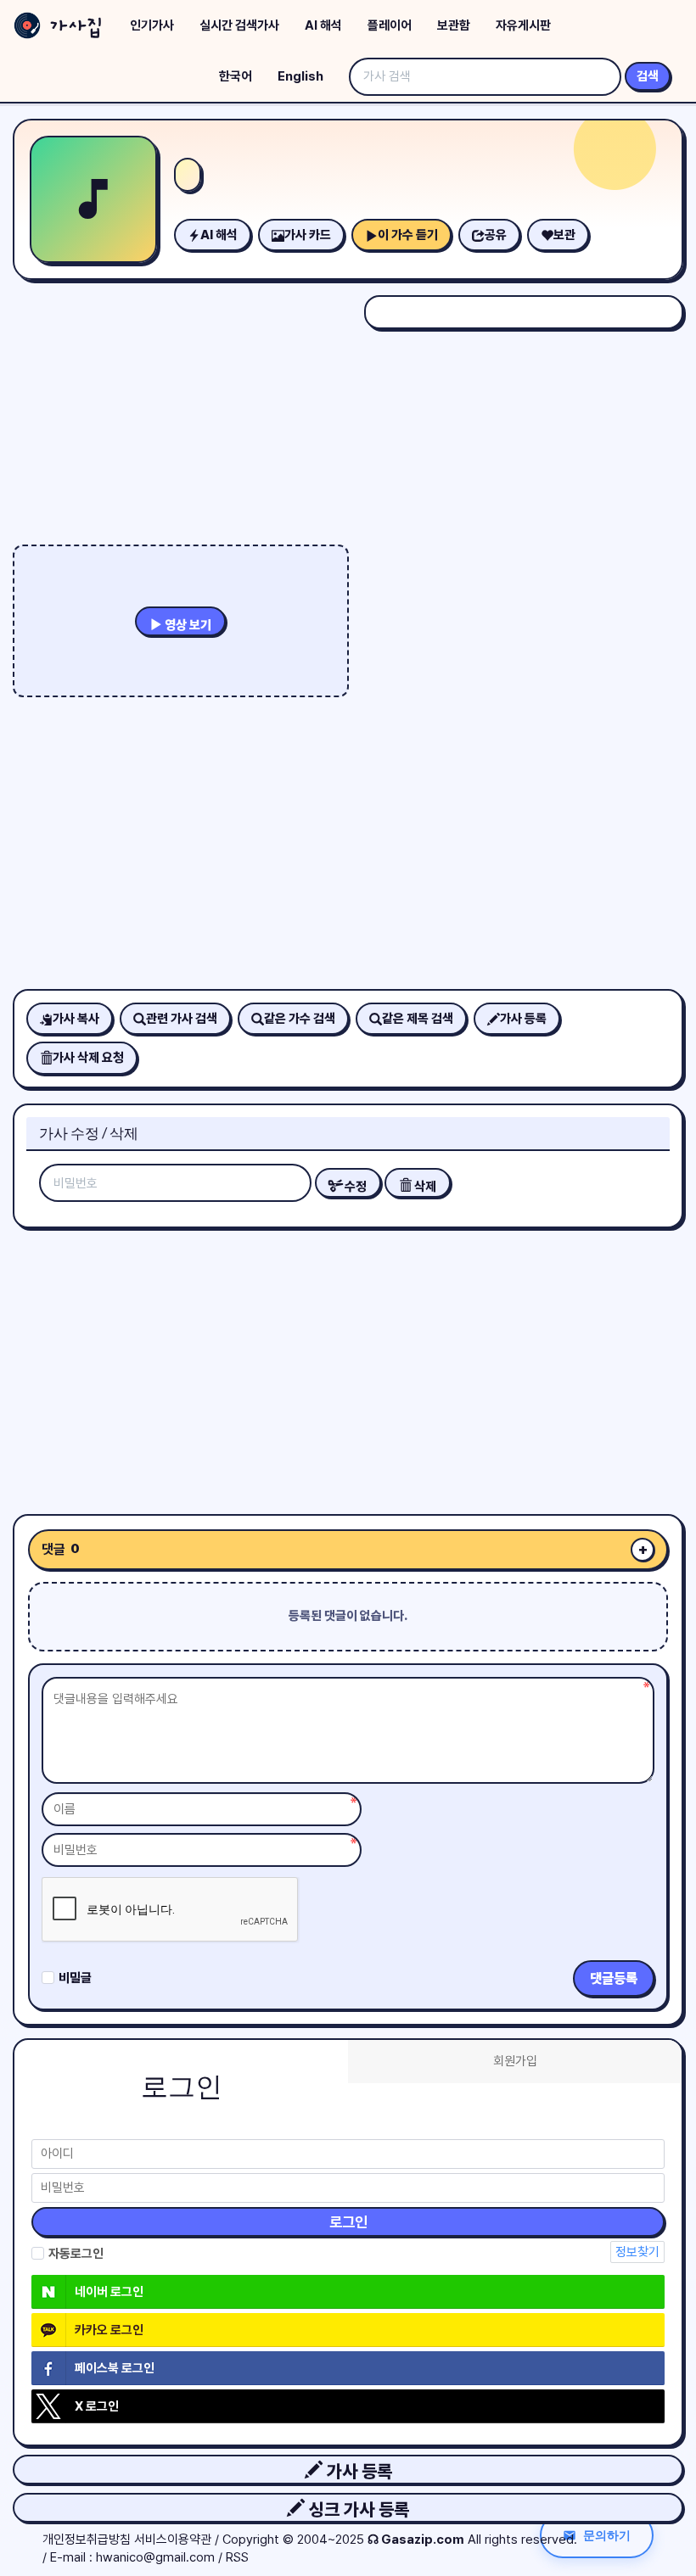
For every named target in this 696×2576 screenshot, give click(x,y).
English (300, 76)
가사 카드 (308, 235)
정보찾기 (637, 2252)
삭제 (424, 1187)
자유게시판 (523, 25)
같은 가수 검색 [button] (300, 1019)
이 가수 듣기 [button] (408, 235)
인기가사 (152, 25)
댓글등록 (614, 1978)
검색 (648, 76)
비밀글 (75, 1978)
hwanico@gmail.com (155, 2557)
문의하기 (607, 2535)
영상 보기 (187, 625)
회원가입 (515, 2061)
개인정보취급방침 (87, 2540)
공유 (496, 235)
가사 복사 (76, 1019)
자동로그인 (76, 2254)
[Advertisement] (348, 1365)
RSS (237, 2557)
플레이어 (390, 25)
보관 (564, 235)
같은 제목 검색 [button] (418, 1019)
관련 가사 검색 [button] (182, 1019)
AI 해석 (323, 25)
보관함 (454, 25)
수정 (354, 1187)
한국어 (236, 76)
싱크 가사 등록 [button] (357, 2509)
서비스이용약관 (173, 2540)
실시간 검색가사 (239, 25)
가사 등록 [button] (357, 2471)
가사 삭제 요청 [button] (88, 1058)
